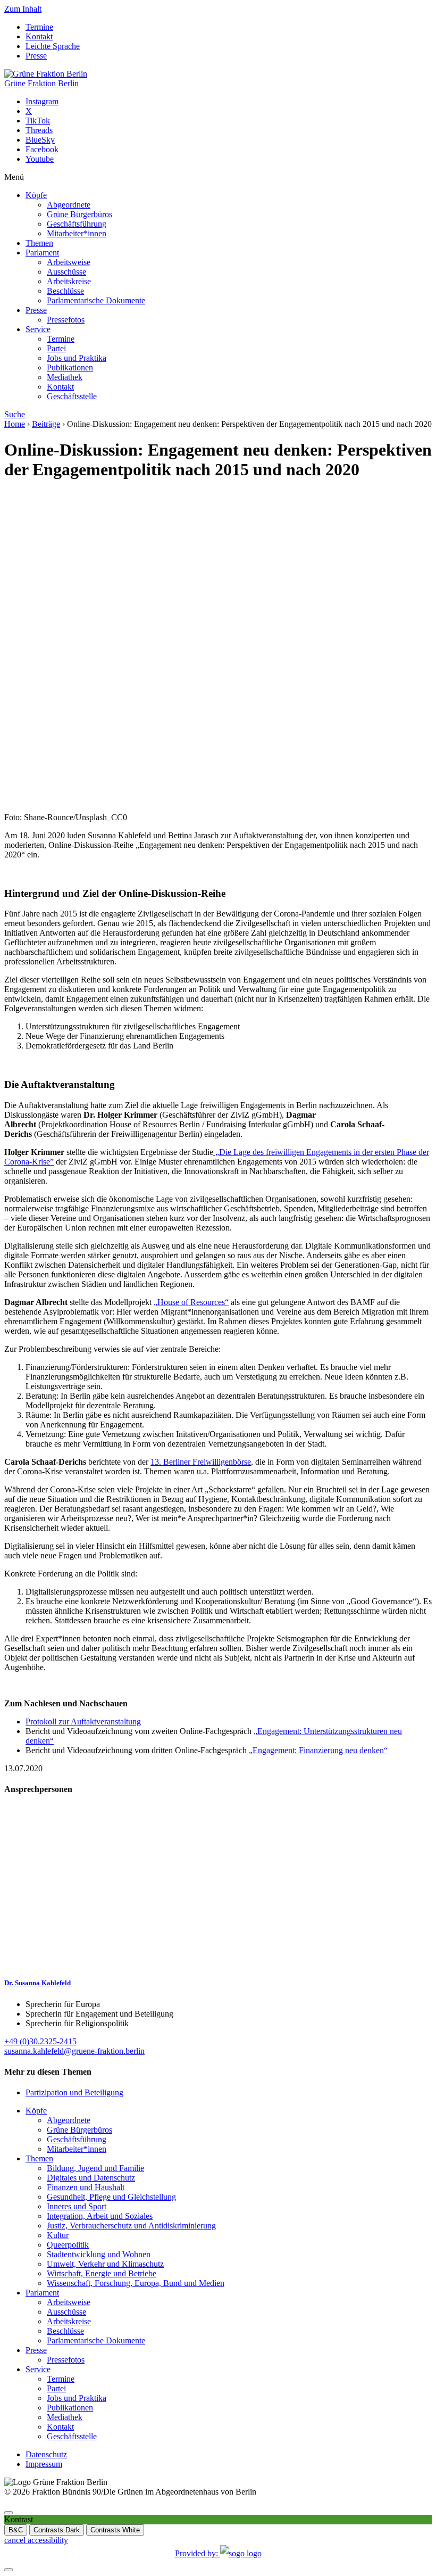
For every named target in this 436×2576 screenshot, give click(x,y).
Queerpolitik (68, 2245)
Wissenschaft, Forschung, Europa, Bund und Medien (136, 2283)
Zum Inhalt (23, 9)
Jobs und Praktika (77, 358)
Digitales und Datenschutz (91, 2178)
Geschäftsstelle (72, 396)
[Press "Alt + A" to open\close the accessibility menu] (9, 2513)
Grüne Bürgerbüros (79, 214)
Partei (56, 348)
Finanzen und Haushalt (86, 2187)
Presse (36, 56)
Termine (39, 27)
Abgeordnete (69, 205)
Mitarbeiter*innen (77, 233)
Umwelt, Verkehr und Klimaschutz (105, 2264)
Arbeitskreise (69, 281)
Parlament (42, 253)
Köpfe (36, 195)
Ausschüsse (66, 272)
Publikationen (70, 368)
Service (38, 329)
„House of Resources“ (191, 1302)
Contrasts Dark (57, 2530)
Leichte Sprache (53, 46)
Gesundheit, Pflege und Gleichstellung (111, 2197)
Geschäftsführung (77, 224)
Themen (39, 243)
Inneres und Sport (77, 2206)
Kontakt (39, 36)
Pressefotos (66, 320)
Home (15, 424)
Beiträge (46, 424)
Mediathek (65, 377)
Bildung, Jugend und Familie (95, 2168)
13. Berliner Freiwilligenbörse (201, 1462)
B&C (16, 2530)
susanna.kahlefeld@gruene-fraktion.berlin (74, 2051)
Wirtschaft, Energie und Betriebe (102, 2273)
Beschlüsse (65, 291)
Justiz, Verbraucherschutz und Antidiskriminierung (131, 2226)
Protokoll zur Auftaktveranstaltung (83, 1722)
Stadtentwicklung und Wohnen (99, 2254)
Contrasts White (115, 2530)
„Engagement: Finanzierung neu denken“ (317, 1750)
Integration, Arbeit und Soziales (100, 2216)
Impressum (44, 2464)
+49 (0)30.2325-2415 (40, 2041)
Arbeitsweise (69, 262)
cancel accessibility (36, 2540)
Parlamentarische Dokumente (96, 300)
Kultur (58, 2235)
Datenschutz (46, 2454)
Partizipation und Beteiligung (74, 2092)
